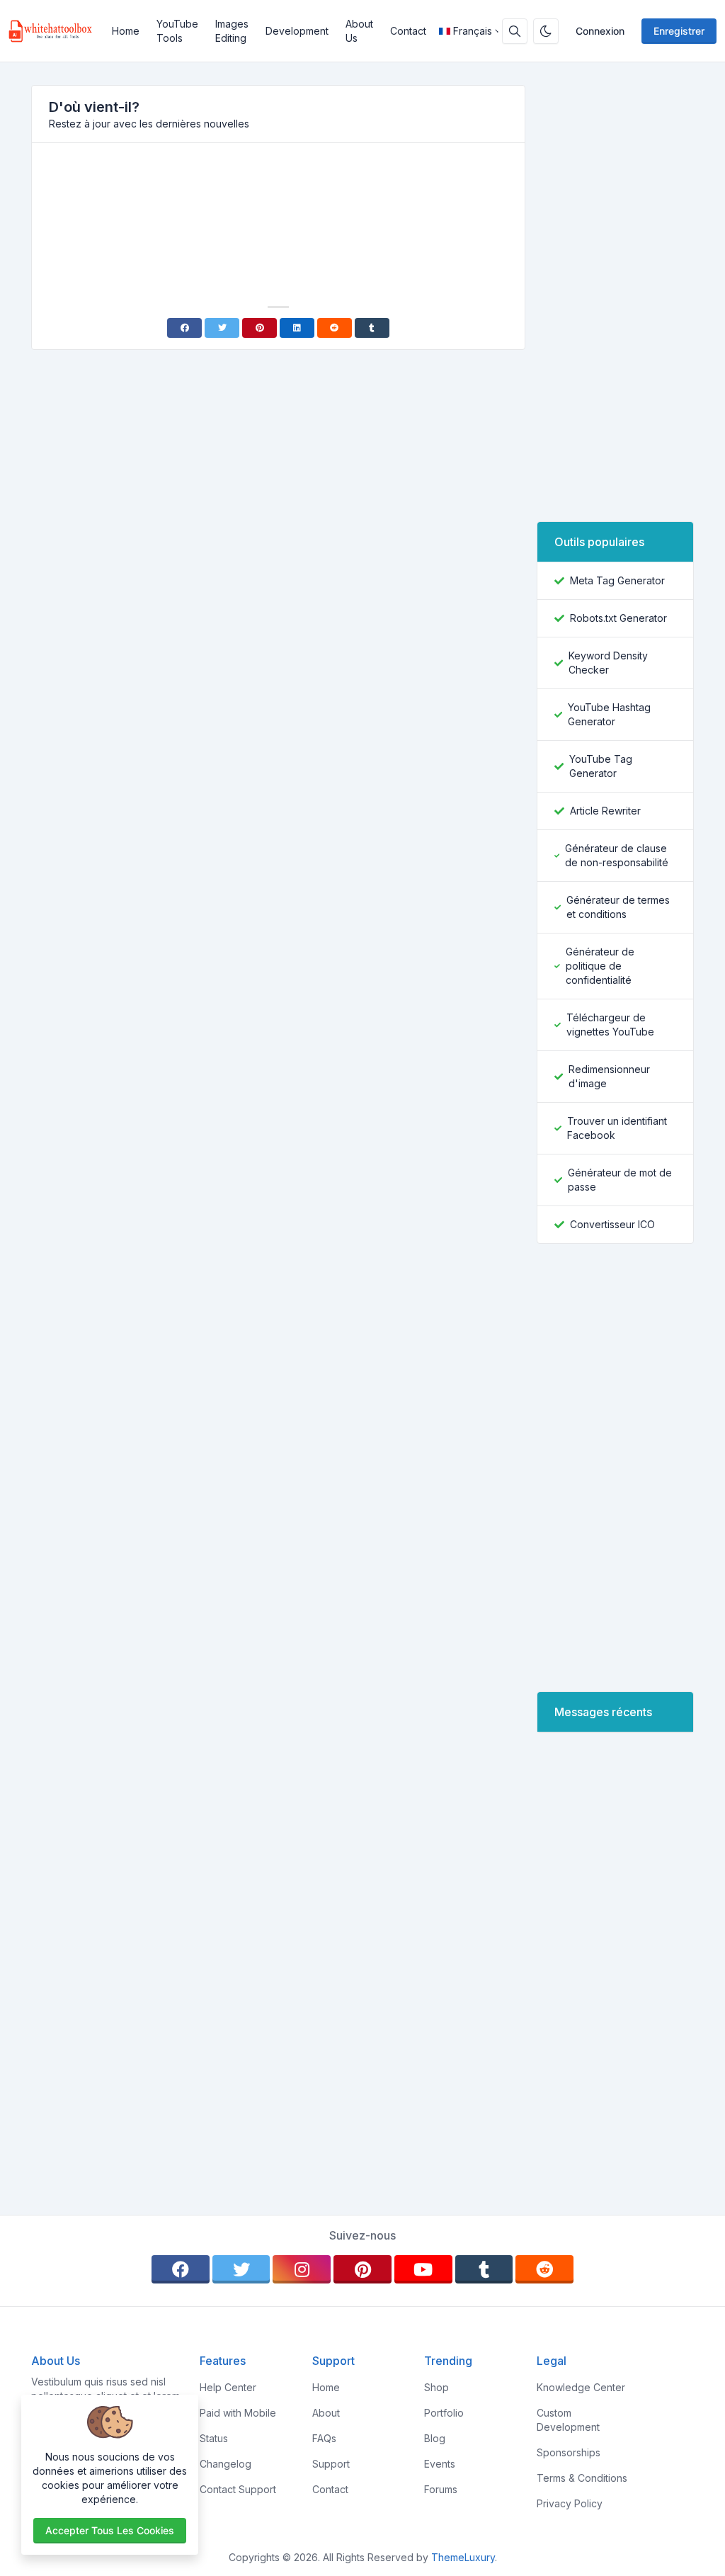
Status (214, 2438)
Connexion (600, 31)
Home (126, 31)
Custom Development (568, 2420)
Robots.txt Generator (618, 618)
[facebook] (181, 2269)
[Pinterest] (259, 328)
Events (440, 2464)
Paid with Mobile (238, 2413)
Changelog (226, 2464)
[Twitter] (222, 328)
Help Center (228, 2387)
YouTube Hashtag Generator (609, 714)
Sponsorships (569, 2452)
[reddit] (544, 2269)
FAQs (324, 2438)
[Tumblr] (372, 328)
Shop (436, 2387)
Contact (408, 31)
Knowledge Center (581, 2387)
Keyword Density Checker (608, 663)
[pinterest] (362, 2269)
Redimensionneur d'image (609, 1076)
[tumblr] (484, 2269)
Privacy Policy (570, 2503)
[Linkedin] (297, 328)
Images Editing (232, 31)
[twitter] (241, 2269)
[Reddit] (335, 328)
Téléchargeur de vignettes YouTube (610, 1025)
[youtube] (423, 2269)
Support (331, 2464)
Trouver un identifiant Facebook (617, 1128)
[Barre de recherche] (515, 31)
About (326, 2413)
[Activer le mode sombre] (546, 31)
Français (473, 31)
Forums (441, 2489)
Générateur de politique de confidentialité (600, 966)
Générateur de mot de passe (620, 1180)
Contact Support (238, 2489)
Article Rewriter (605, 811)
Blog (435, 2438)
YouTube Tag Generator (601, 766)
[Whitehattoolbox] (56, 31)
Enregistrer (679, 31)
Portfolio (444, 2413)
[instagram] (302, 2269)
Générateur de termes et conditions (618, 907)
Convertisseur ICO (612, 1224)
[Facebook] (184, 328)
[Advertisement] (278, 193)
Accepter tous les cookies (110, 2530)
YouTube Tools (177, 31)
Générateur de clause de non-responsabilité (617, 855)
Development (297, 31)
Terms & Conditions (582, 2478)
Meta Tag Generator (617, 580)
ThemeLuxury (463, 2557)
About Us (359, 31)
